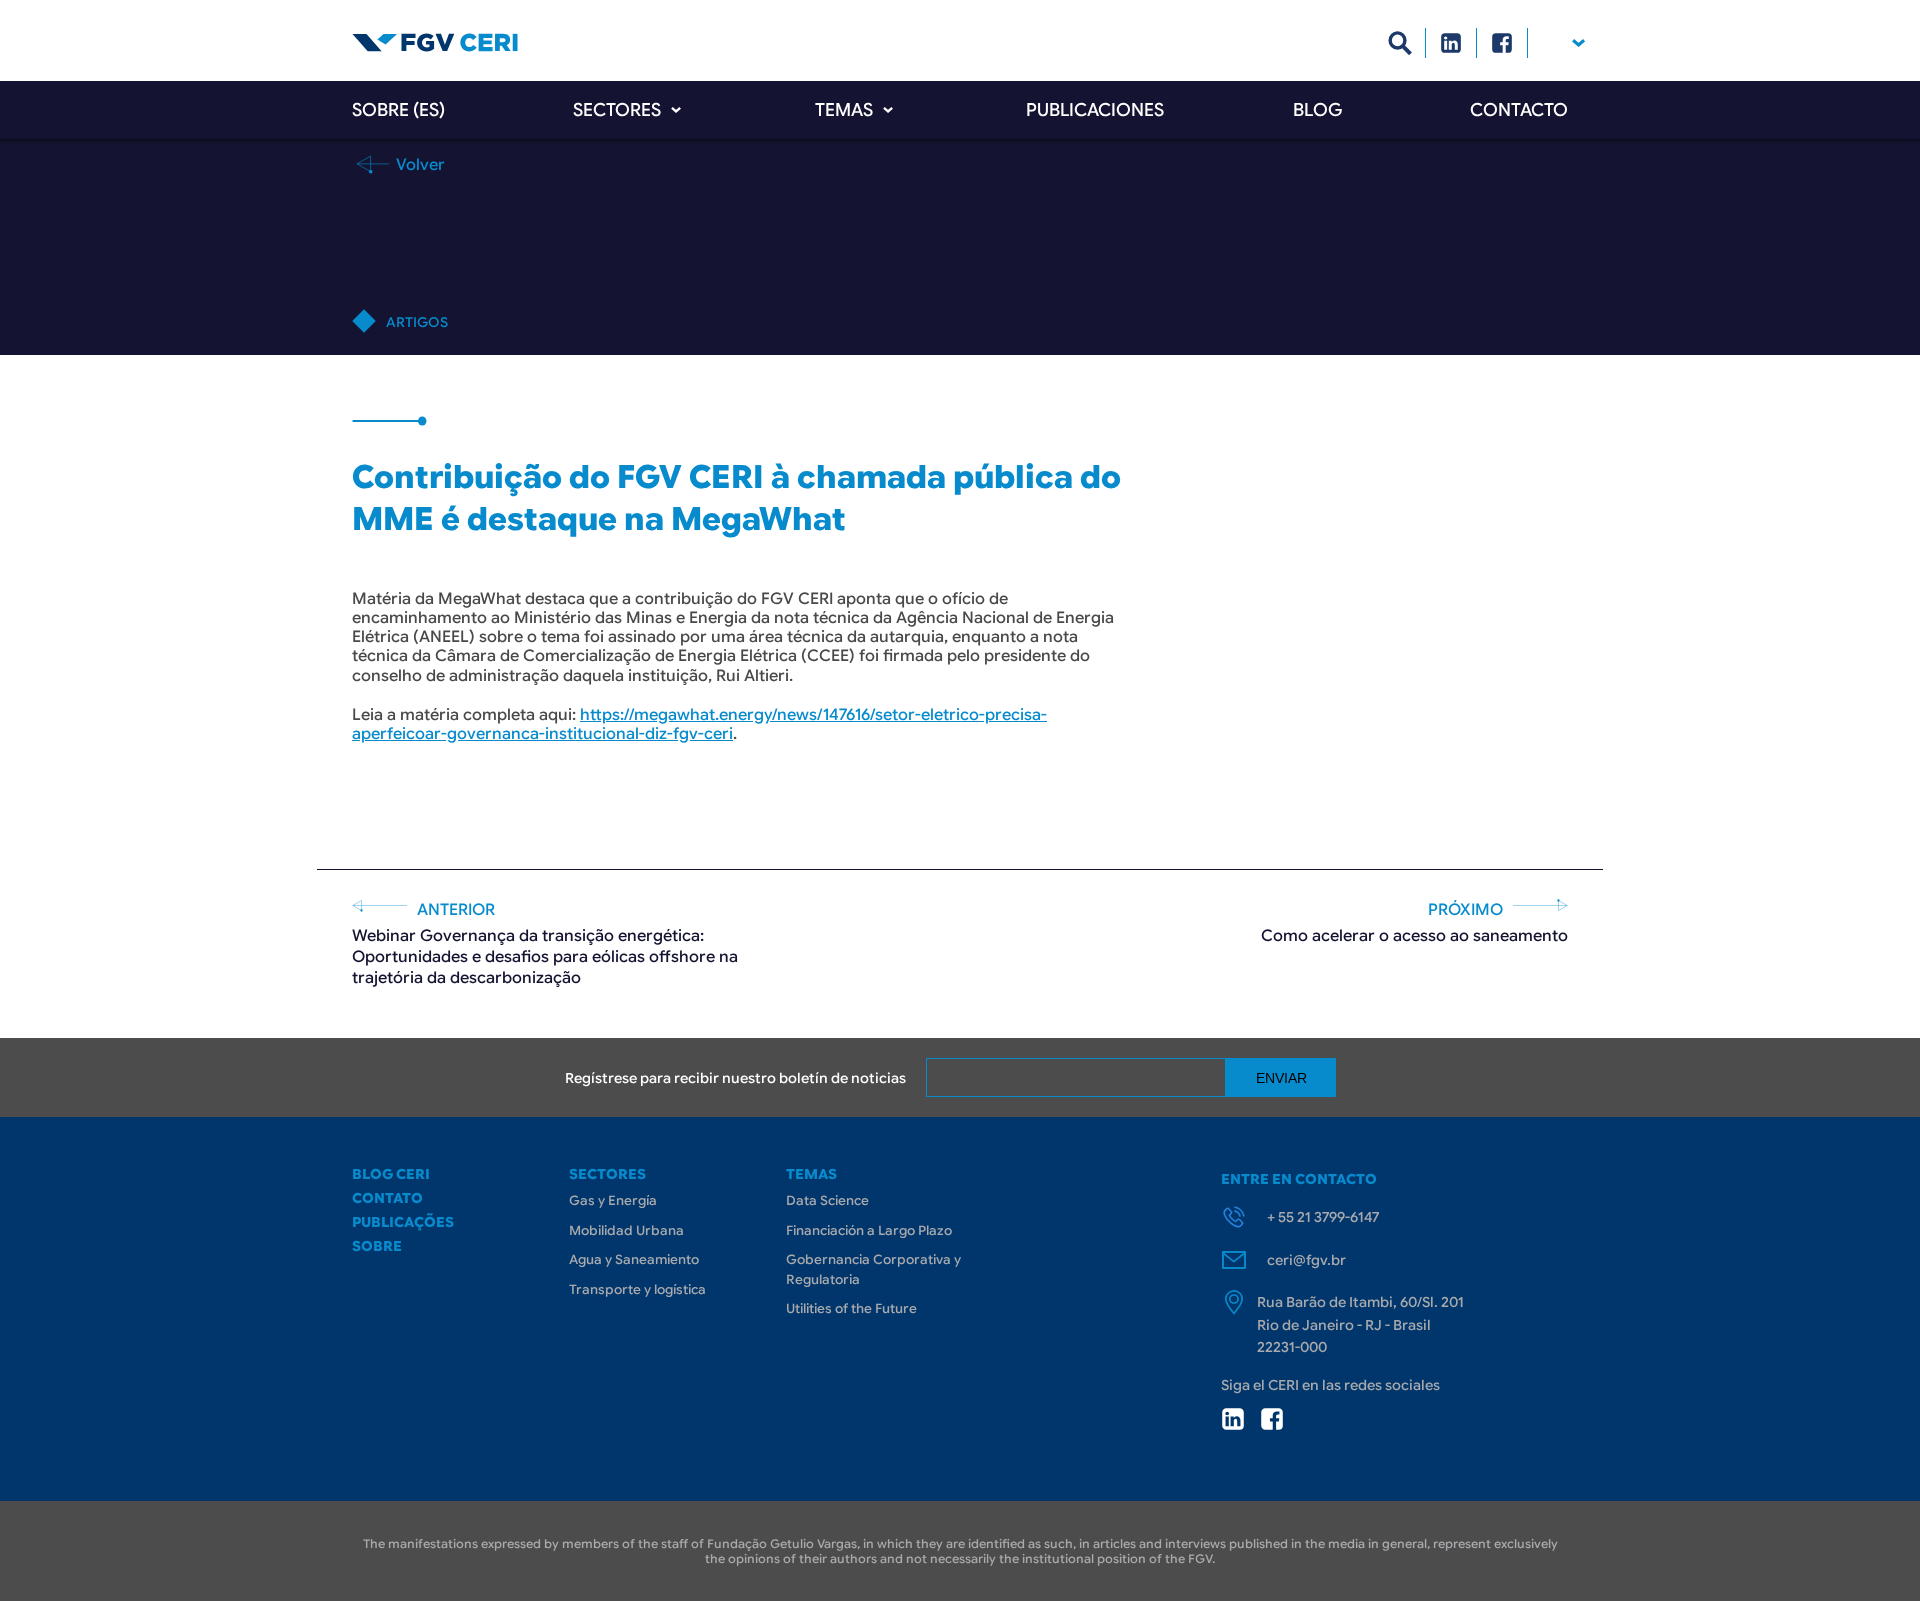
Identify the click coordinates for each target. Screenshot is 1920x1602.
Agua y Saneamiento (634, 1259)
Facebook (1502, 43)
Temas (844, 110)
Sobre (377, 1246)
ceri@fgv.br (1306, 1260)
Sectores (617, 110)
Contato (387, 1198)
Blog (1317, 110)
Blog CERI (391, 1174)
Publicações (403, 1222)
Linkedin (1451, 43)
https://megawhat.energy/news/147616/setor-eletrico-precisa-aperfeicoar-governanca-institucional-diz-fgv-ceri (699, 724)
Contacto (1519, 110)
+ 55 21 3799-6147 (1323, 1217)
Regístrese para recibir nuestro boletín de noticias (735, 1078)
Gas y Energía (613, 1200)
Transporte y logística (637, 1289)
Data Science (827, 1200)
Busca (1400, 43)
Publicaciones (1095, 110)
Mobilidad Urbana (626, 1230)
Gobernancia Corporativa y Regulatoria (873, 1269)
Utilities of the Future (851, 1308)
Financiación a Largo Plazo (869, 1230)
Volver (418, 164)
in (1233, 1419)
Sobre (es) (398, 110)
